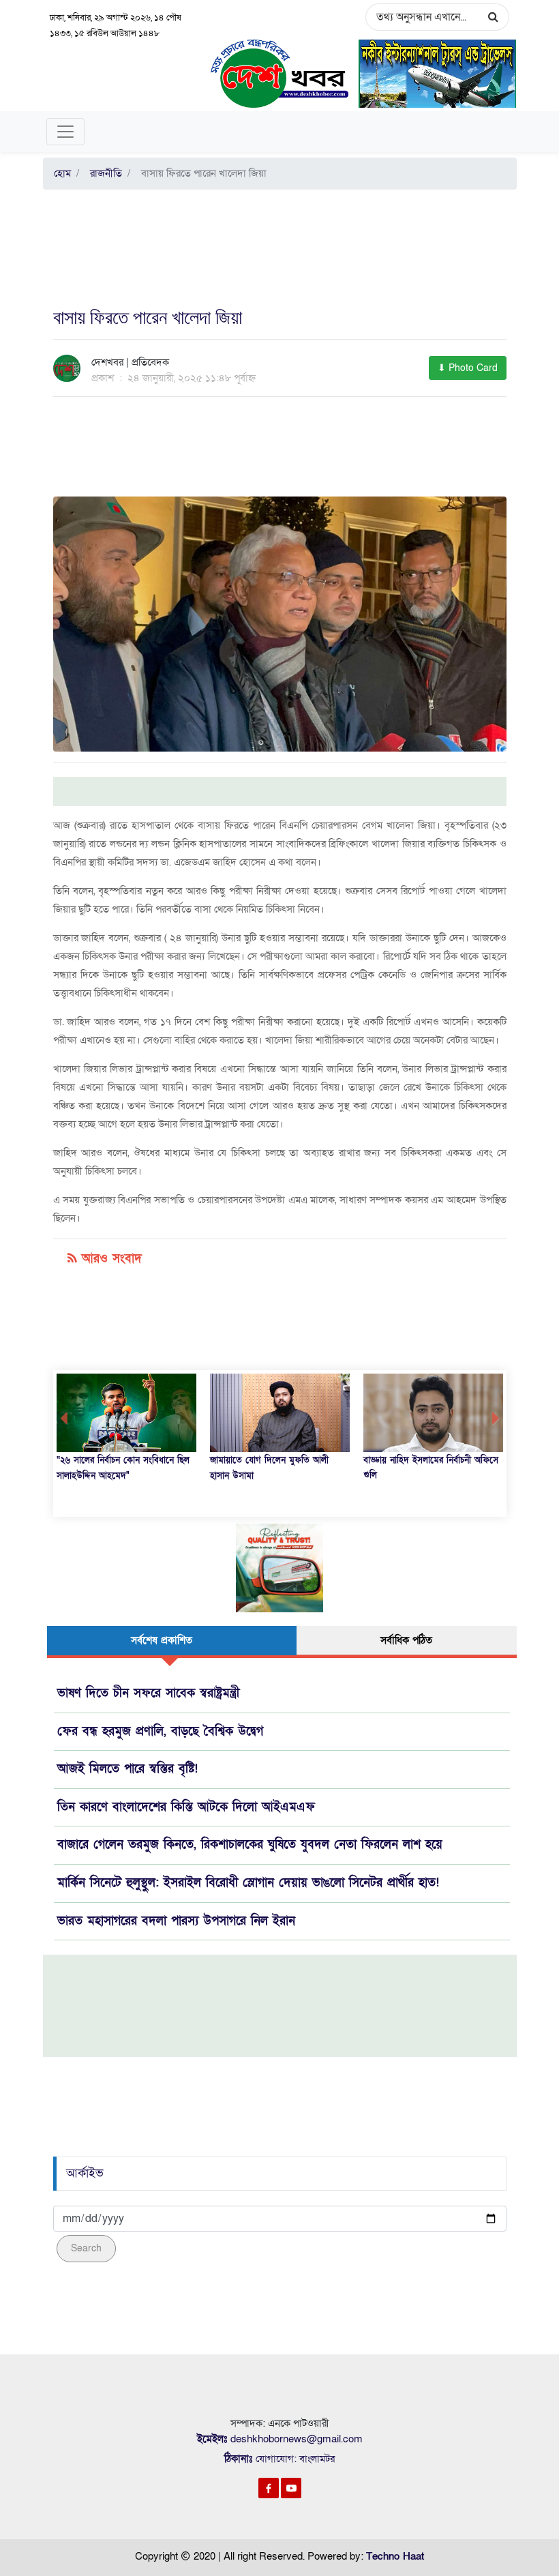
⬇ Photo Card (468, 368)
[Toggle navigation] (65, 132)
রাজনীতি (103, 173)
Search (86, 2248)
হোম (62, 173)
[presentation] (64, 1419)
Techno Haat (395, 2556)
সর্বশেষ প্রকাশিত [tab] (162, 1640)
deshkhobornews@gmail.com (297, 2439)
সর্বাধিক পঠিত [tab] (406, 1640)
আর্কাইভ (85, 2173)
